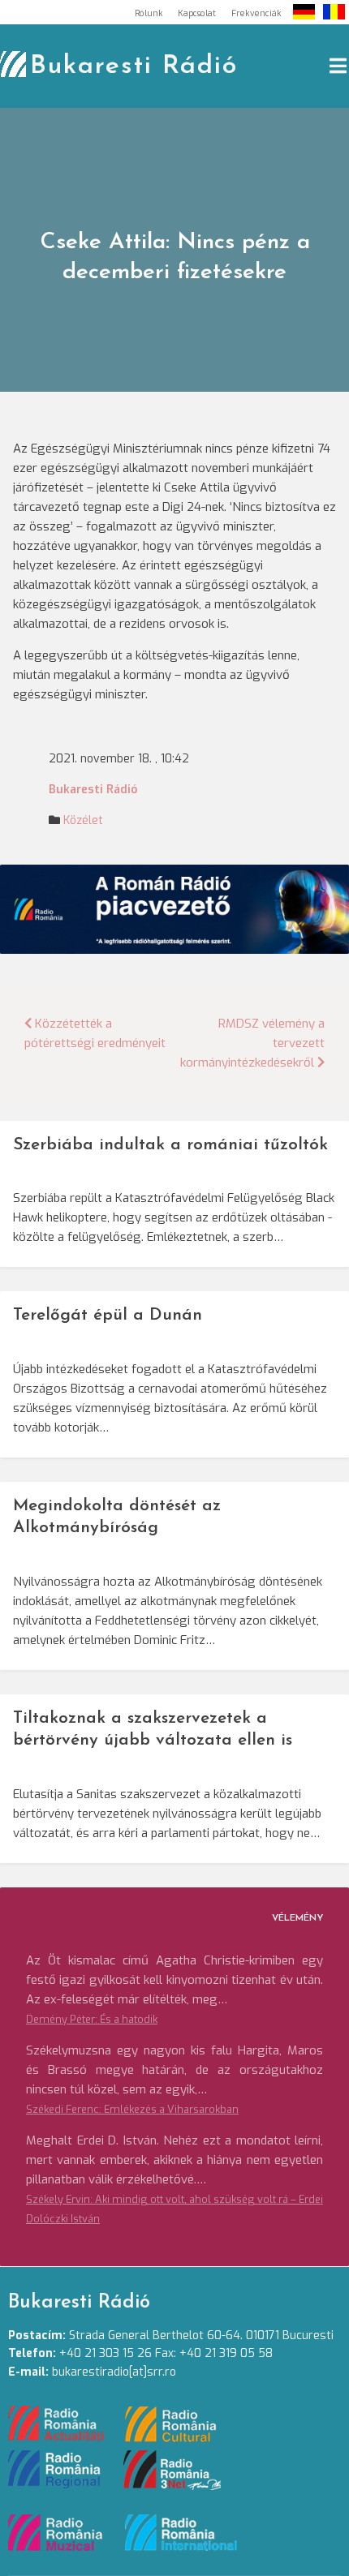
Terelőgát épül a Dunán (108, 1315)
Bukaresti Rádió (134, 67)
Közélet (83, 820)
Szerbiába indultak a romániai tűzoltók (170, 1145)
